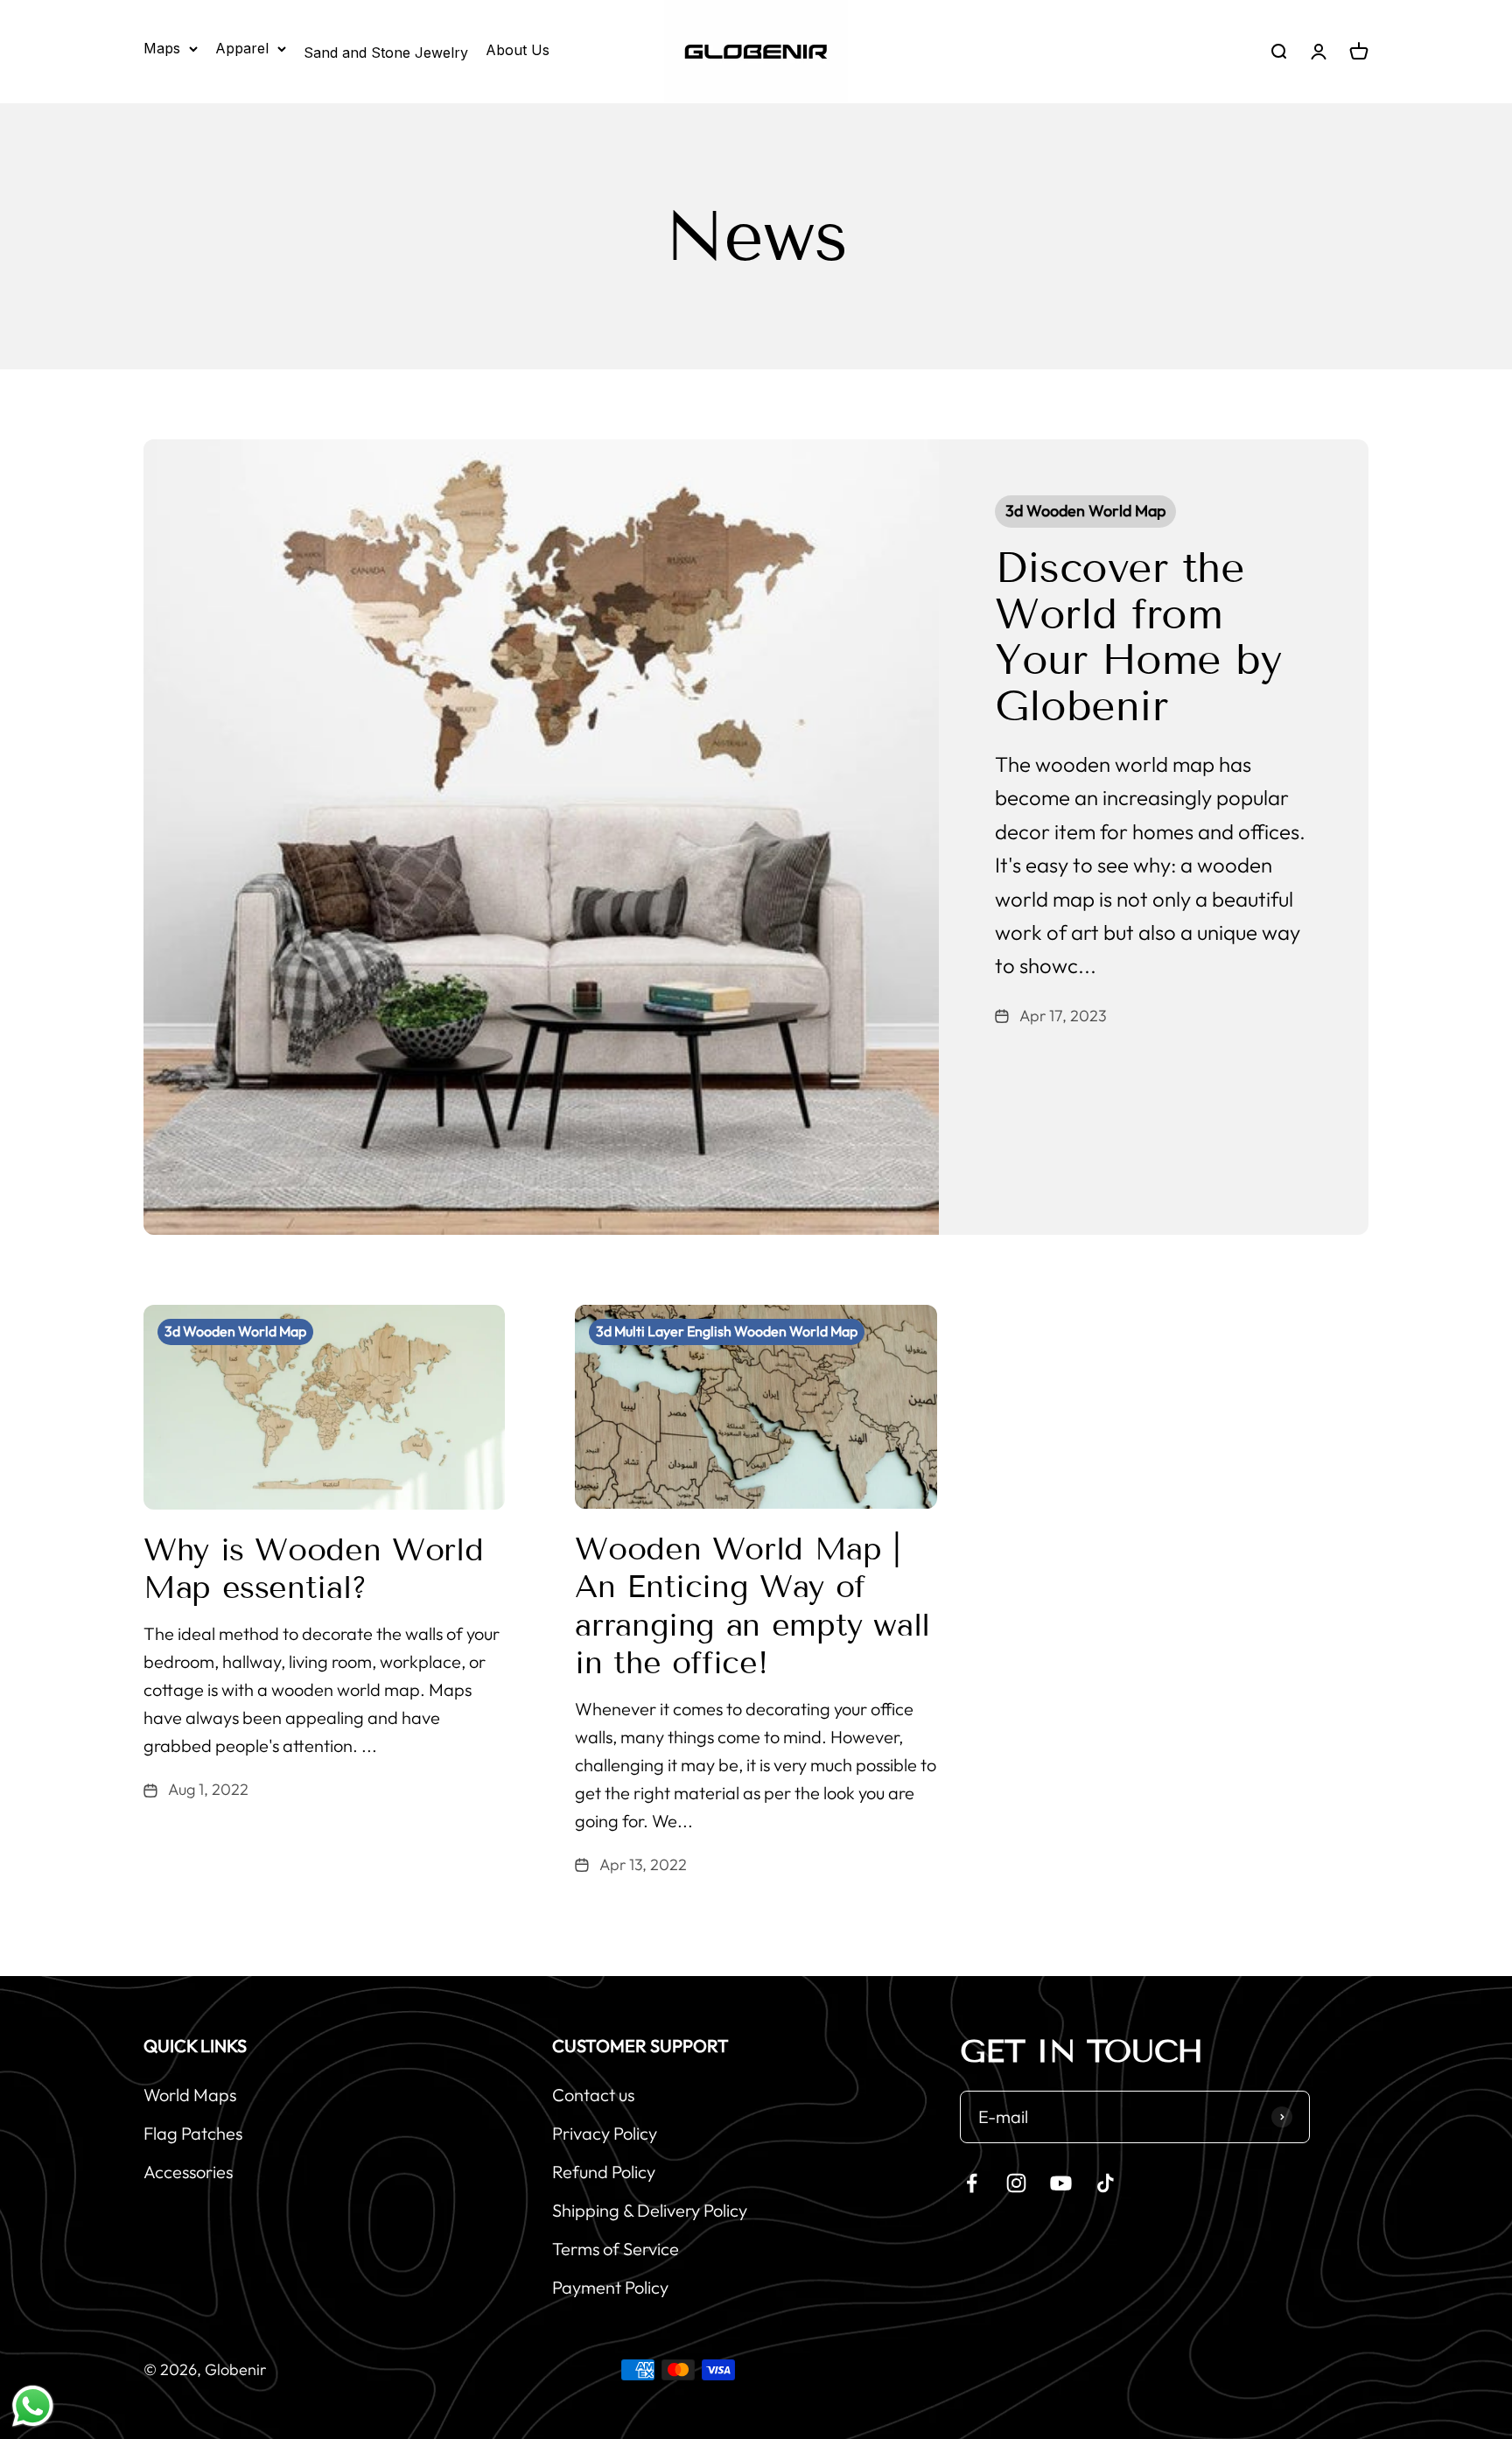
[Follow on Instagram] (1016, 2183)
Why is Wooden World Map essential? (313, 1568)
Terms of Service (616, 2249)
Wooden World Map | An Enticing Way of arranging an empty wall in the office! (752, 1605)
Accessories (188, 2172)
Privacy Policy (605, 2133)
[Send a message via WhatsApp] (33, 2406)
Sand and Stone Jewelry (386, 53)
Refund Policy (604, 2172)
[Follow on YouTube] (1061, 2183)
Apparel (242, 48)
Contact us (593, 2095)
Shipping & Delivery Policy (650, 2210)
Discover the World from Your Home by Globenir (1138, 637)
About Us (518, 50)
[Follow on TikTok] (1106, 2183)
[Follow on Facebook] (972, 2183)
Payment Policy (610, 2287)
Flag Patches (193, 2133)
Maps (162, 48)
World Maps (190, 2095)
